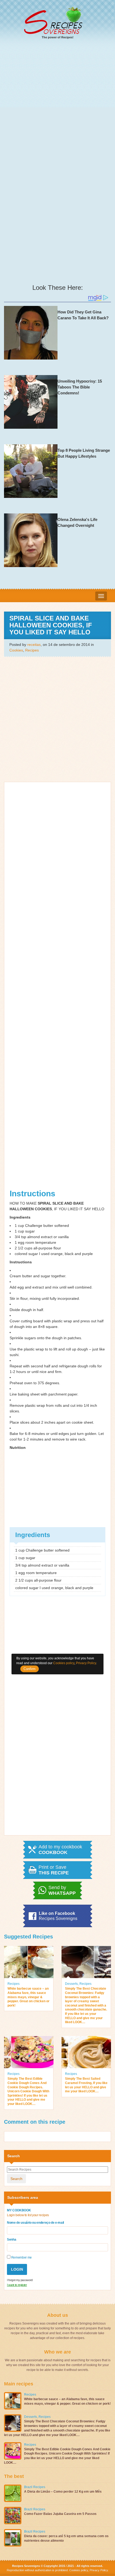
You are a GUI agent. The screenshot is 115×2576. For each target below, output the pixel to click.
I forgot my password (20, 2280)
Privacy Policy (98, 2570)
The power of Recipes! (58, 37)
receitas (34, 645)
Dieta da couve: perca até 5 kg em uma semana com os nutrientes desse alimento (66, 2538)
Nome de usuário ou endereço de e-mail (35, 2223)
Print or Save (54, 1870)
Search (16, 2179)
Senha (11, 2240)
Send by (62, 1890)
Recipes (32, 650)
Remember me (21, 2257)
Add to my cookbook (60, 1850)
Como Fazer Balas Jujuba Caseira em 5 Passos (60, 2514)
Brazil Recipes (35, 2487)
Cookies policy (79, 2570)
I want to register (17, 2285)
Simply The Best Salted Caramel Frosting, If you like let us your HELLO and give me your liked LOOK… (86, 2085)
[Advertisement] (57, 105)
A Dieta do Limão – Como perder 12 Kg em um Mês (63, 2492)
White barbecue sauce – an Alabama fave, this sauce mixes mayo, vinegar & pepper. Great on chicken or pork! (28, 1997)
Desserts (71, 1984)
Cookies (16, 650)
